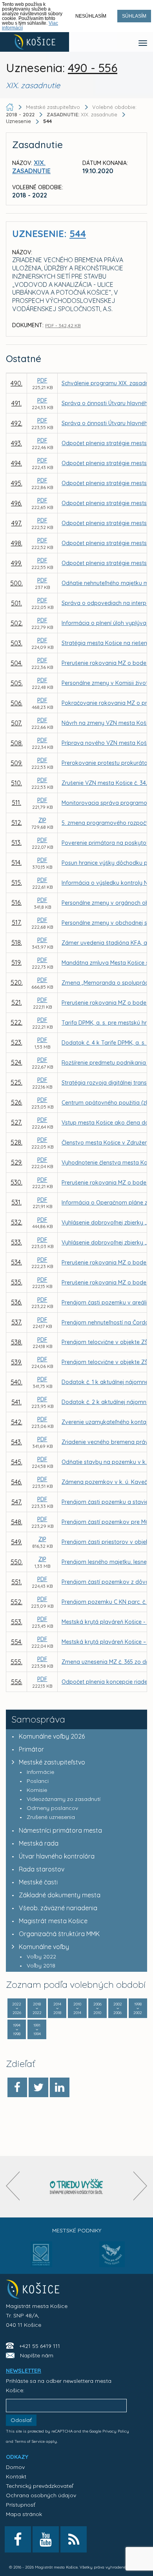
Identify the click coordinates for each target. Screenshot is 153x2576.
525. (16, 1082)
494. (16, 463)
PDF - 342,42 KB (63, 325)
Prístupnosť (21, 2505)
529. (17, 1162)
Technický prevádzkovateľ (39, 2486)
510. (16, 783)
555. (16, 1662)
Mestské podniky (77, 2230)
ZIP (42, 820)
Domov (15, 2467)
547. (17, 1502)
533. (16, 1242)
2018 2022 (37, 2008)
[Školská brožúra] (76, 2187)
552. (16, 1602)
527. (16, 1122)
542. (17, 1422)
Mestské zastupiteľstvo (52, 1762)
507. (16, 723)
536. (16, 1302)
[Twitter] (38, 2087)
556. (17, 1682)
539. (16, 1362)
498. (17, 543)
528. (16, 1142)
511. (16, 803)
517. (17, 922)
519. (16, 962)
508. (17, 743)
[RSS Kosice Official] (74, 2539)
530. (16, 1182)
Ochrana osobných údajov (41, 2495)
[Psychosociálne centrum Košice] (41, 2259)
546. (16, 1482)
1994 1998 (17, 2030)
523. (17, 1042)
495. (17, 483)
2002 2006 (118, 2008)
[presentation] (13, 2186)
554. (17, 1642)
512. (17, 822)
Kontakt (16, 2476)
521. (17, 1002)
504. (16, 663)
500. (16, 583)
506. (16, 703)
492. (17, 423)
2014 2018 (57, 2008)
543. (16, 1442)
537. (17, 1322)
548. (17, 1522)
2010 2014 (77, 2008)
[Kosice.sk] (35, 42)
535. (17, 1282)
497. (17, 523)
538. (17, 1342)
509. (16, 763)
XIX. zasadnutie (83, 114)
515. (17, 882)
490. (16, 383)
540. (16, 1382)
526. (17, 1102)
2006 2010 (97, 2008)
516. (16, 902)
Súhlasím (134, 16)
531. (16, 1202)
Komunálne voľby (44, 1947)
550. (17, 1562)
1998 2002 (138, 2008)
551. (17, 1582)
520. (17, 982)
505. (17, 683)
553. (17, 1622)
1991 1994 (37, 2030)
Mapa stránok (24, 2514)
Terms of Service (30, 2441)
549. (16, 1542)
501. (16, 603)
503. (16, 643)
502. (17, 623)
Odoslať (21, 2420)
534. (16, 1262)
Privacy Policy (116, 2431)
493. (16, 443)
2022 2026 (17, 2008)
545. (17, 1462)
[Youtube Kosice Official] (46, 2539)
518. (17, 942)
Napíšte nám (37, 2355)
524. (17, 1062)
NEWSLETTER (24, 2371)
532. (17, 1222)
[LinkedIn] (60, 2087)
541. (16, 1402)
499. (16, 563)
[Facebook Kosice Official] (18, 2539)
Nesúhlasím (91, 16)
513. (16, 842)
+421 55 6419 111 (40, 2346)
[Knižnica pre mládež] (112, 2259)
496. (16, 503)
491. (16, 403)
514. (16, 862)
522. (16, 1022)
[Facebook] (17, 2087)
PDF (42, 380)
